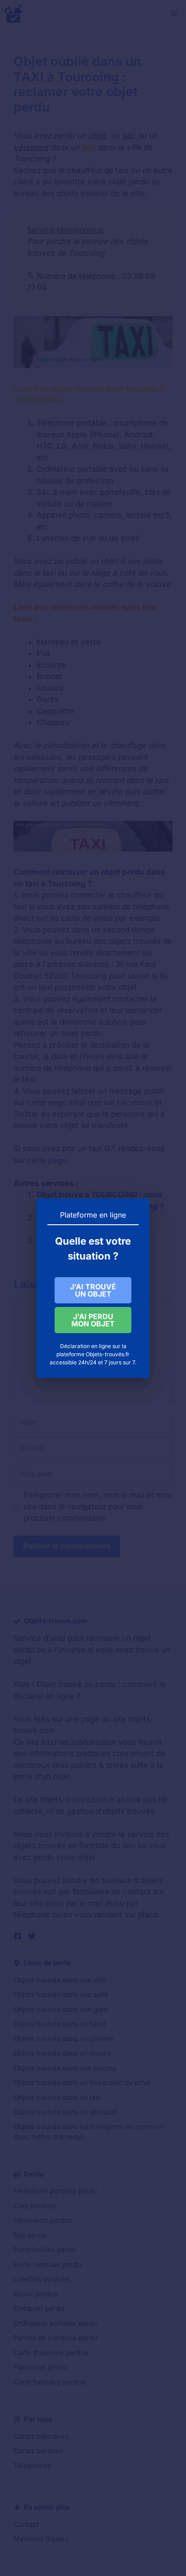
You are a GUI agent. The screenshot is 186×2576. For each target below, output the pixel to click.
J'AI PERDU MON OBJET (93, 1320)
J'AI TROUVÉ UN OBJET (93, 1290)
